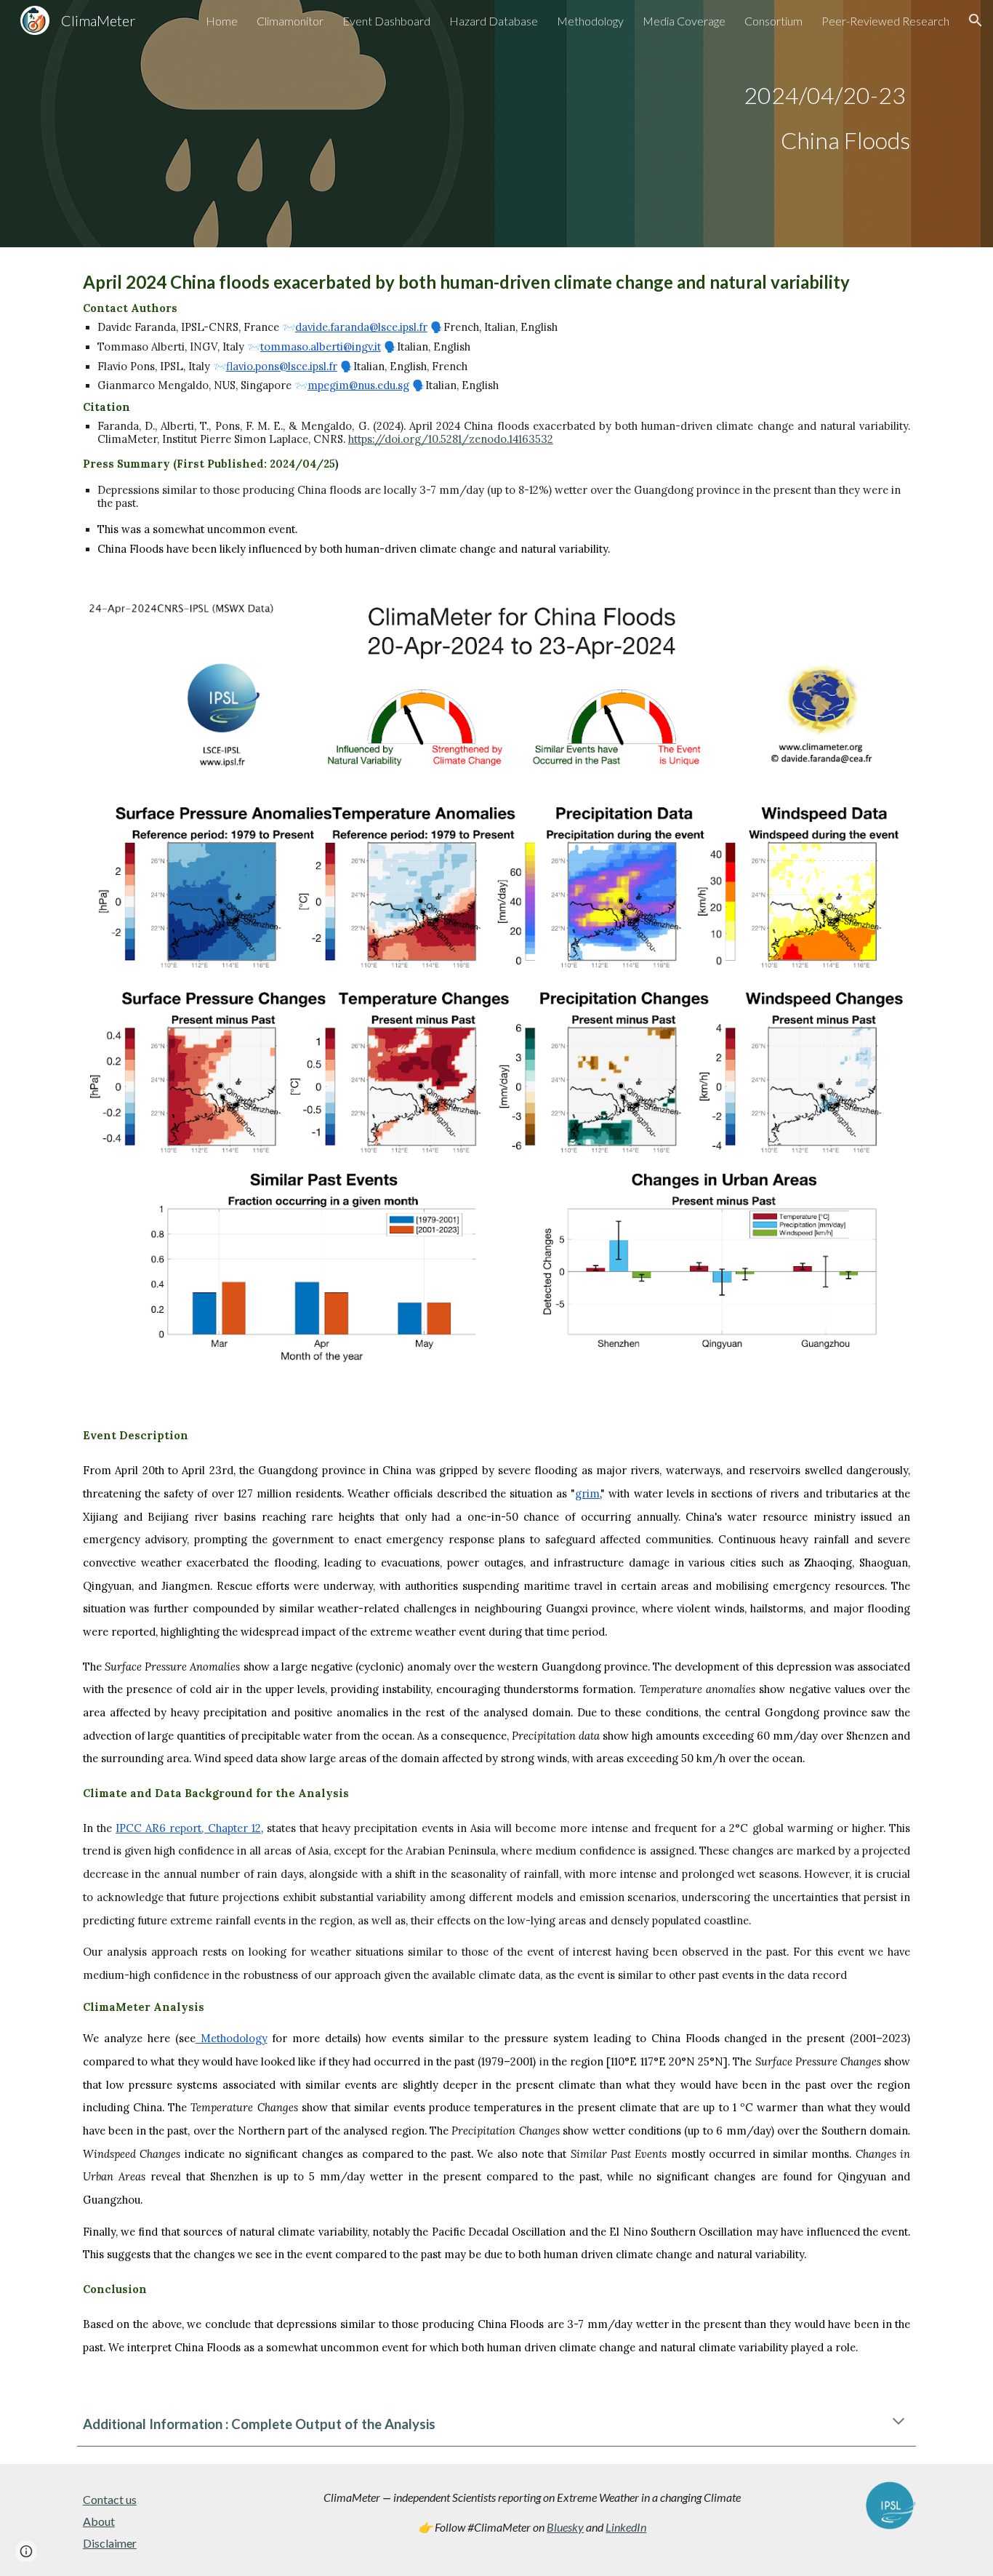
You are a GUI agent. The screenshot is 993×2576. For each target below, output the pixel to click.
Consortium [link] (773, 21)
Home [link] (222, 21)
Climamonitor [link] (290, 21)
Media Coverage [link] (684, 21)
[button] (976, 20)
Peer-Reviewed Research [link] (885, 21)
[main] (496, 124)
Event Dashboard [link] (386, 21)
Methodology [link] (590, 21)
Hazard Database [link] (494, 21)
